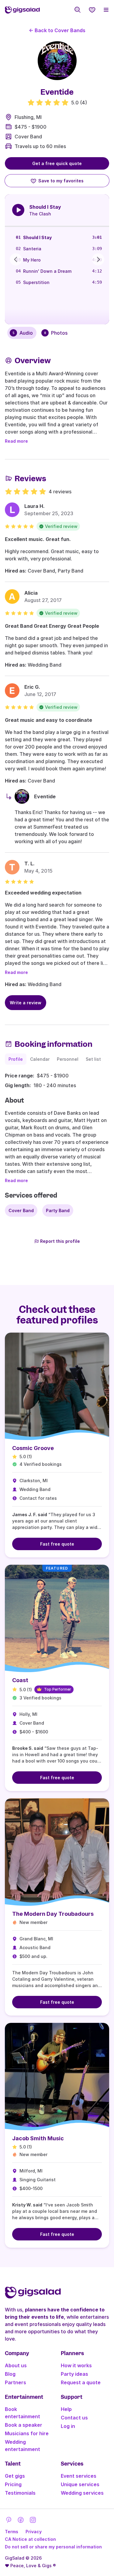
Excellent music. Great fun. (38, 539)
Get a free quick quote (57, 163)
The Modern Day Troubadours (53, 1914)
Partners (16, 2382)
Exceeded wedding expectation (43, 893)
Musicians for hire (27, 2433)
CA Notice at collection (30, 2539)
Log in (68, 2426)
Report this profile (60, 1241)
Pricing (13, 2484)
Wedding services (82, 2493)
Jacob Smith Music (38, 2138)
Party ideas (74, 2374)
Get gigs (15, 2476)
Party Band (58, 1210)
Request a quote (81, 2382)
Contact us (74, 2418)
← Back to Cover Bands (57, 30)
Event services (79, 2476)
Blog (10, 2374)
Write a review (26, 1003)
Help (66, 2409)
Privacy (34, 2532)
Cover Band (28, 137)
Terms (12, 2532)
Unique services (80, 2484)
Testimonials (20, 2493)
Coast (20, 1680)
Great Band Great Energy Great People (52, 626)
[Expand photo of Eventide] (57, 61)
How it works (76, 2365)
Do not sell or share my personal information (53, 2547)
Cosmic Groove (33, 1448)
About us (16, 2365)
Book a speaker (24, 2425)
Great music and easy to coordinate (48, 720)
